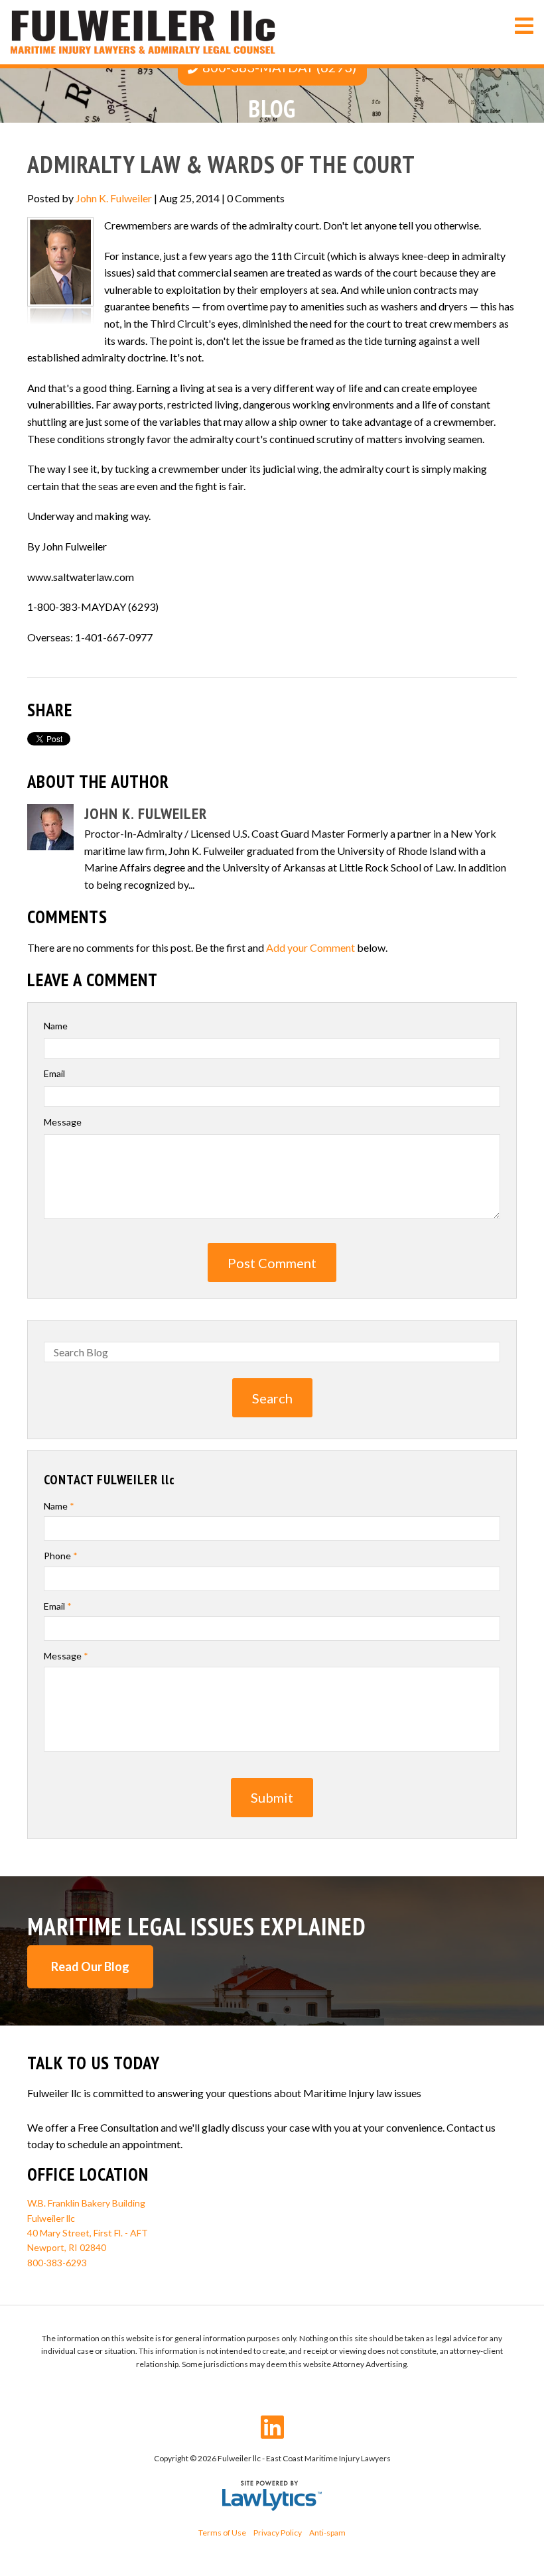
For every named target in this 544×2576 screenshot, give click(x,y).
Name (56, 1026)
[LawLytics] (272, 2496)
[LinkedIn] (272, 2427)
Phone (61, 1556)
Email (54, 1073)
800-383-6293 (57, 2263)
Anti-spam (327, 2533)
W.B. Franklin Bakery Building (86, 2203)
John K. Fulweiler (114, 198)
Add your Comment (310, 947)
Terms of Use (222, 2533)
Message (63, 1122)
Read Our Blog (90, 1966)
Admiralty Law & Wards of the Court (221, 164)
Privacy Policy (278, 2533)
